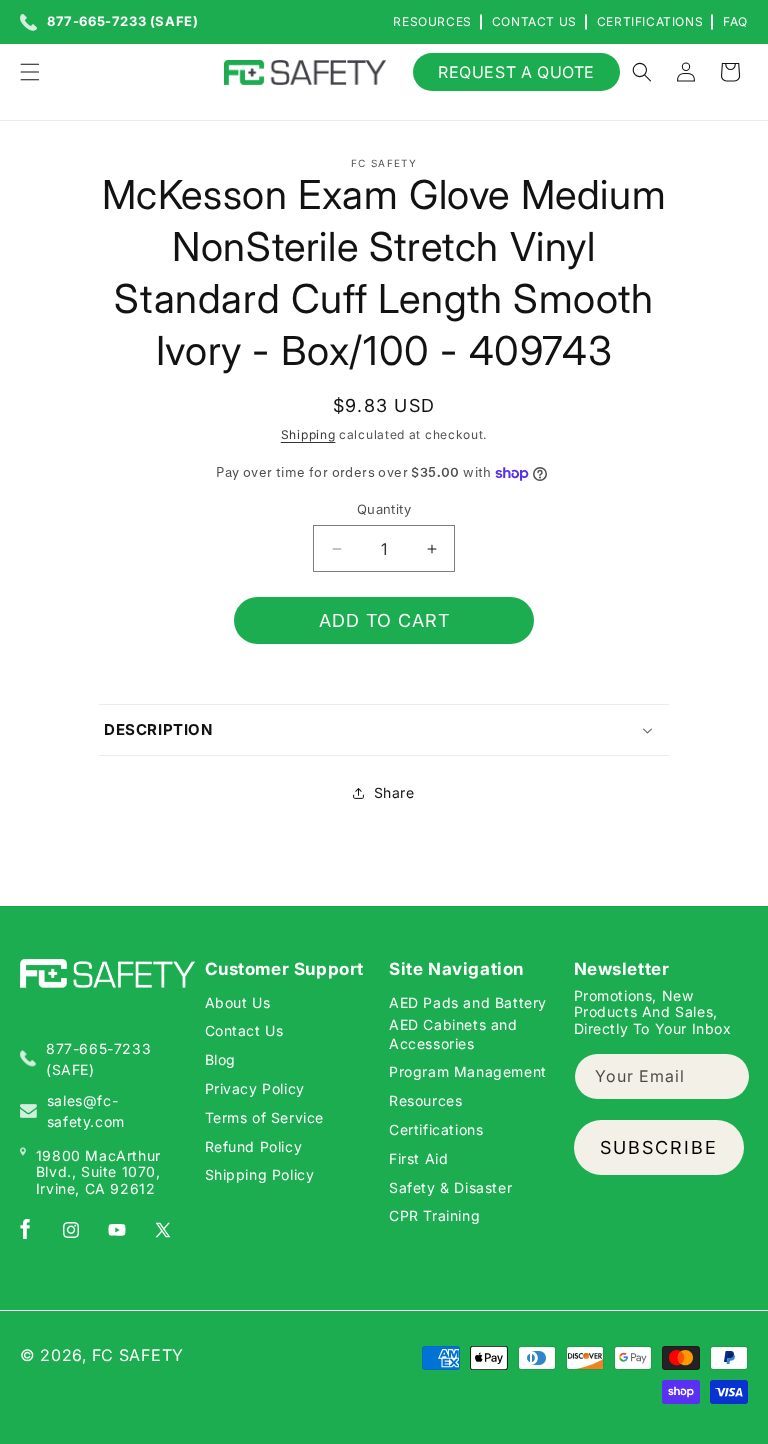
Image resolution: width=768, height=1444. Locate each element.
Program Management (468, 1071)
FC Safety (138, 1355)
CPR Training (434, 1215)
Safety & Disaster (450, 1187)
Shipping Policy (260, 1174)
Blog (220, 1059)
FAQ (735, 21)
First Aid (418, 1158)
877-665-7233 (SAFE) (122, 22)
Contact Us (534, 21)
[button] (30, 72)
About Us (238, 1002)
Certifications (650, 21)
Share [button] (394, 792)
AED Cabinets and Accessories (453, 1033)
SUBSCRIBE (659, 1147)
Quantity (384, 509)
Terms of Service (265, 1117)
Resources (432, 21)
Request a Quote (516, 72)
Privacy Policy (255, 1088)
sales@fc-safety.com (86, 1111)
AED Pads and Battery (468, 1002)
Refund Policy (254, 1146)
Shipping (308, 434)
